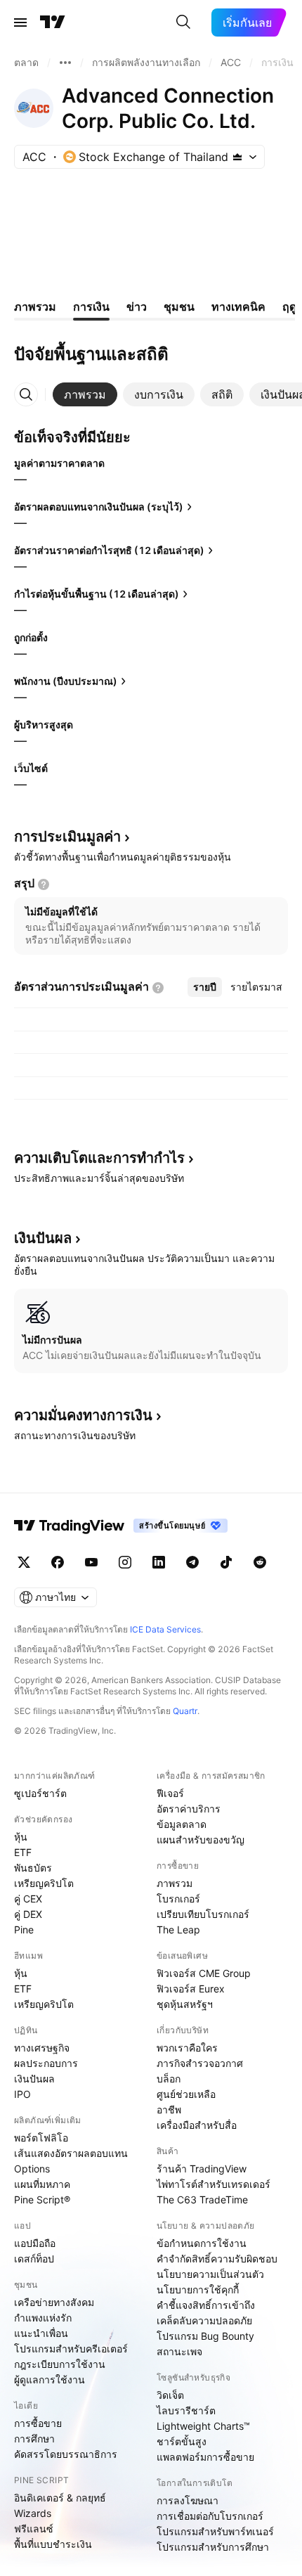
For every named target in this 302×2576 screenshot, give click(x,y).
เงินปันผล (34, 2079)
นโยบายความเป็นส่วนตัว (210, 2274)
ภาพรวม (175, 1883)
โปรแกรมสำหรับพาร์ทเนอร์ (215, 2531)
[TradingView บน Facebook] (58, 1562)
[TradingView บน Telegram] (192, 1562)
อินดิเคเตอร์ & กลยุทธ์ (60, 2498)
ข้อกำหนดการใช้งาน (202, 2243)
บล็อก (169, 2079)
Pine (24, 1930)
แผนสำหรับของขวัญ (201, 1840)
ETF (23, 1852)
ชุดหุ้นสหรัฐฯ (185, 2004)
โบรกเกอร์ (178, 1899)
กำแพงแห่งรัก (43, 2318)
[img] (237, 157)
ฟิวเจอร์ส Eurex (191, 1989)
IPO (22, 2094)
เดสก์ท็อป (34, 2259)
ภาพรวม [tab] (35, 307)
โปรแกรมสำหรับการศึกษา (213, 2547)
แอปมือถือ (35, 2243)
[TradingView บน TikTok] (226, 1562)
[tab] (85, 394)
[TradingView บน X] (24, 1562)
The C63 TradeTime (202, 2200)
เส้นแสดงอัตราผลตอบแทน (71, 2153)
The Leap (178, 1930)
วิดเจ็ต (170, 2395)
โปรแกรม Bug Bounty (205, 2336)
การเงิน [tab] (91, 307)
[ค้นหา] (183, 22)
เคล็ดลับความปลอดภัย (204, 2320)
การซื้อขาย (38, 2423)
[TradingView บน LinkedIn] (159, 1562)
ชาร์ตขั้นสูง (182, 2441)
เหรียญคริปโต (44, 1883)
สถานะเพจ (179, 2351)
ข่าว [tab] (137, 307)
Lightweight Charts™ (203, 2426)
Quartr (185, 1711)
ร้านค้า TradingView (202, 2169)
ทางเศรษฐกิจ (42, 2048)
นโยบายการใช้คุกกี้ (198, 2290)
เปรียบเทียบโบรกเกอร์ (203, 1914)
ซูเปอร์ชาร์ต (40, 1793)
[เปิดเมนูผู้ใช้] (20, 22)
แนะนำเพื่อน (41, 2333)
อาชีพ (169, 2110)
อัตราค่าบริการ (189, 1809)
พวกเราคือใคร (187, 2048)
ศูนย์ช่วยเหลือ (186, 2094)
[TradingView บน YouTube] (91, 1562)
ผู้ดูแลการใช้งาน (50, 2379)
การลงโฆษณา (188, 2500)
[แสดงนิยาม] (44, 884)
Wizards (33, 2513)
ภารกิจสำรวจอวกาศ (200, 2063)
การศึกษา (34, 2439)
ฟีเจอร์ (170, 1793)
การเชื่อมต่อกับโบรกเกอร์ (210, 2516)
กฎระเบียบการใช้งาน (60, 2364)
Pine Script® (42, 2200)
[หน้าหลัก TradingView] (53, 22)
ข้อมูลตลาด (182, 1824)
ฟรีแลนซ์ (34, 2529)
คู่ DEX (28, 1914)
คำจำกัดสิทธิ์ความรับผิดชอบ (217, 2259)
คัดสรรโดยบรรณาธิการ (66, 2454)
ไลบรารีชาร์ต (186, 2410)
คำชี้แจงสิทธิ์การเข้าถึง (206, 2305)
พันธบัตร (33, 1868)
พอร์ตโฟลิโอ (41, 2138)
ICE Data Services (165, 1629)
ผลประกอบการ (46, 2063)
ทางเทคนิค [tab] (238, 307)
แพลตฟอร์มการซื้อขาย (205, 2457)
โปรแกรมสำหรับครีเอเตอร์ (71, 2349)
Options (32, 2169)
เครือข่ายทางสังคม (54, 2302)
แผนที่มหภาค (42, 2184)
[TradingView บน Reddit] (260, 1562)
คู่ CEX (28, 1899)
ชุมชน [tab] (179, 307)
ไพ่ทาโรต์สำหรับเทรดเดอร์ (214, 2184)
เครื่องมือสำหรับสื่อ (197, 2125)
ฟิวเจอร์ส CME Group (204, 1973)
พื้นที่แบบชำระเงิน (53, 2544)
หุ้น (21, 1837)
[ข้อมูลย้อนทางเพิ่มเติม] (65, 63)
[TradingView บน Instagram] (125, 1562)
